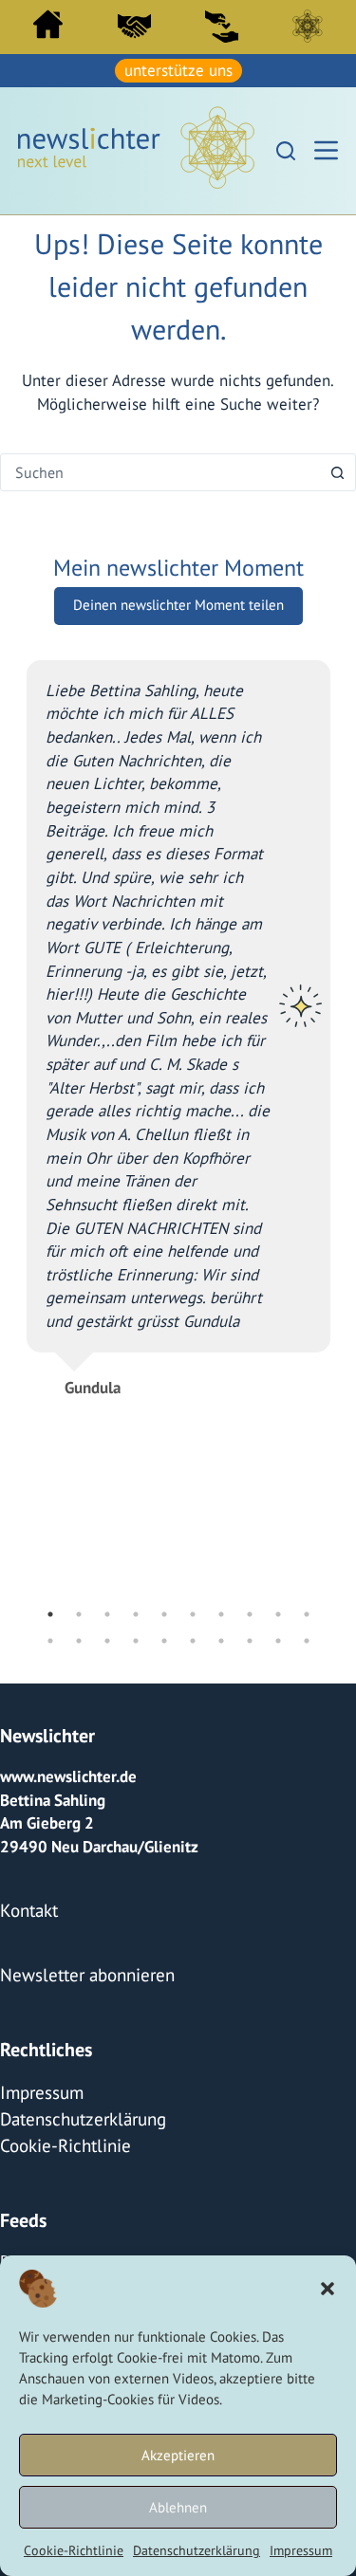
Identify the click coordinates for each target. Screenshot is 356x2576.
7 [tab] (221, 1611)
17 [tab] (221, 1638)
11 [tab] (50, 1638)
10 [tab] (307, 1611)
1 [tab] (50, 1611)
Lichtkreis (308, 26)
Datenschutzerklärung (197, 2550)
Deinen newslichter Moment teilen (178, 602)
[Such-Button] (337, 469)
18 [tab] (250, 1638)
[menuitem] (48, 29)
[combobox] (160, 469)
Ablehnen (178, 2507)
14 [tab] (136, 1638)
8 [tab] (250, 1611)
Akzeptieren (178, 2455)
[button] (328, 2289)
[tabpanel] (178, 1017)
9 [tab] (278, 1611)
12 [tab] (79, 1638)
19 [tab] (278, 1638)
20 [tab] (307, 1638)
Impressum (301, 2550)
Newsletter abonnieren (80, 1966)
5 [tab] (164, 1611)
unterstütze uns (178, 69)
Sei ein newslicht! (221, 26)
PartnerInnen (135, 26)
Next (345, 1131)
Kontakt (26, 1904)
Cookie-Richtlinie (74, 2550)
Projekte (29, 2241)
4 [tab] (136, 1611)
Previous (12, 1131)
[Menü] (326, 148)
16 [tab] (193, 1638)
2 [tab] (79, 1611)
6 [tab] (193, 1611)
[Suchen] (286, 148)
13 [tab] (107, 1638)
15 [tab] (164, 1638)
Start (48, 24)
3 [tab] (107, 1611)
